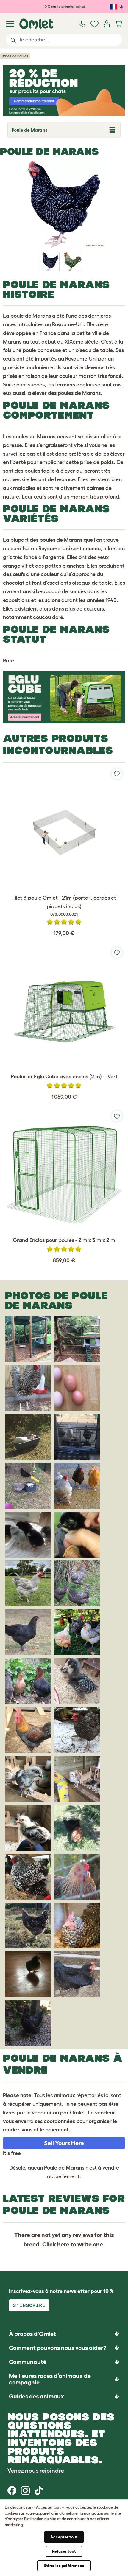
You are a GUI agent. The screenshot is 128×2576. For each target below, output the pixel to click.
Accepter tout (64, 2537)
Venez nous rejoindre (36, 2471)
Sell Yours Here (64, 2143)
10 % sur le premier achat (64, 6)
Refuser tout (64, 2551)
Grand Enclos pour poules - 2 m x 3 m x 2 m (64, 1240)
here (63, 2244)
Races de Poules (15, 56)
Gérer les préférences (64, 2566)
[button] (64, 2396)
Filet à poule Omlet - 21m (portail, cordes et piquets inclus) (64, 906)
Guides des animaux (36, 2396)
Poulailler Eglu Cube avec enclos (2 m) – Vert (64, 1077)
